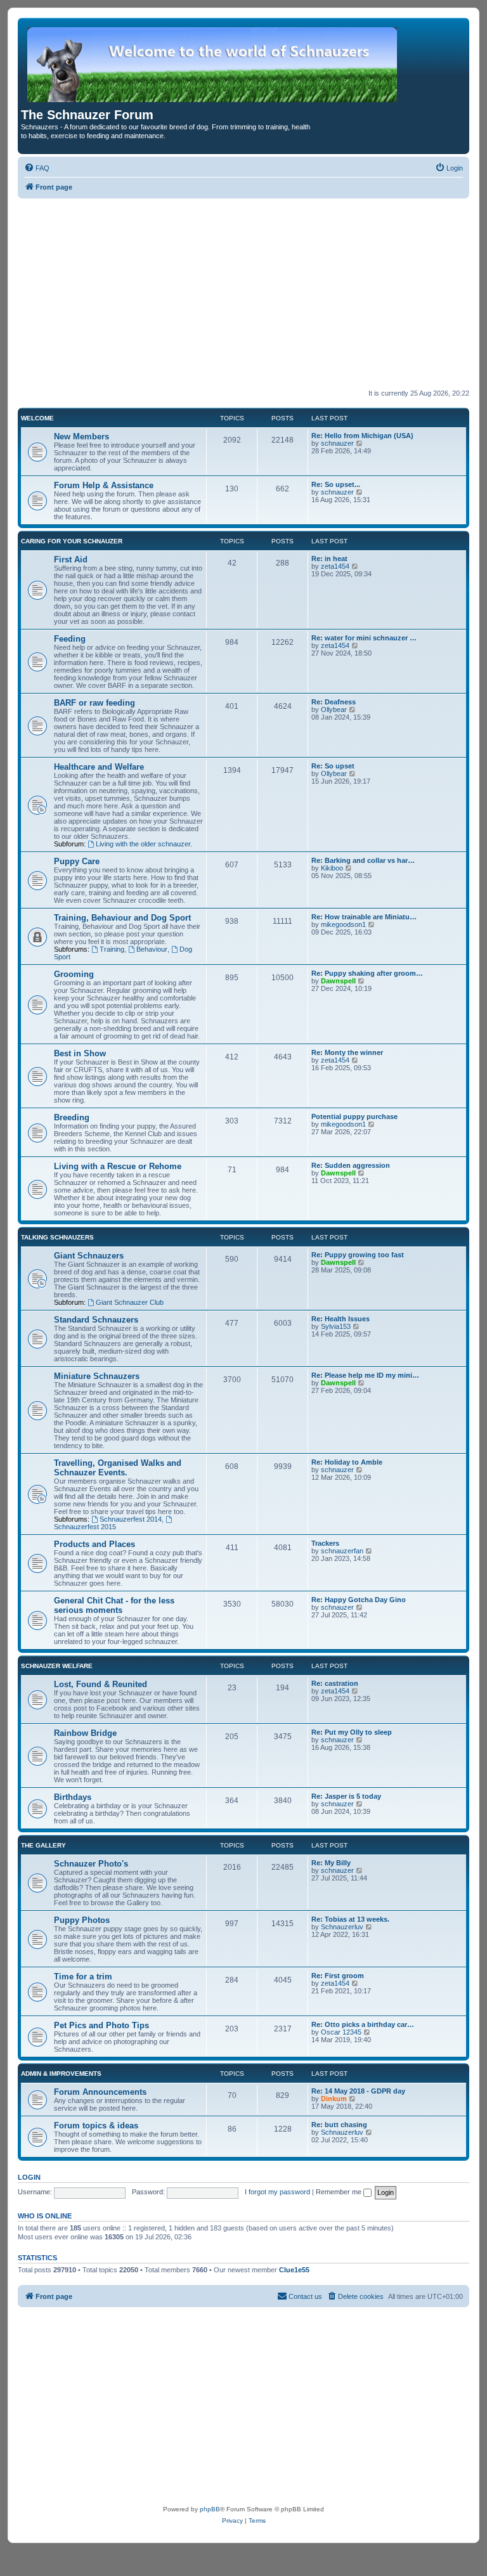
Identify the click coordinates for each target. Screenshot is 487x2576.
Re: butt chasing (339, 2125)
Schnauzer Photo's (91, 1864)
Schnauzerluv (342, 1927)
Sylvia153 (336, 1326)
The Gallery (43, 1845)
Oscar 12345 (341, 2032)
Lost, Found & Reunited (101, 1684)
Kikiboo (332, 868)
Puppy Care (77, 861)
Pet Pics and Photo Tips (101, 2025)
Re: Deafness (334, 702)
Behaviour (152, 949)
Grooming (74, 974)
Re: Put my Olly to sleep (352, 1732)
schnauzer (337, 443)
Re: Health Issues (341, 1319)
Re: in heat (329, 559)
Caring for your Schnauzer (72, 541)
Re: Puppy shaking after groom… (367, 973)
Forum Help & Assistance (104, 485)
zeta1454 (335, 566)
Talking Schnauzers (57, 1237)
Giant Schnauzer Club (130, 1302)
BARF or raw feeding (94, 703)
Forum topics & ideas (96, 2126)
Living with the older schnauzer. (144, 844)
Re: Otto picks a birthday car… (363, 2024)
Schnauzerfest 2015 (85, 1527)
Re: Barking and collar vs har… (363, 860)
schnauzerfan (342, 1551)
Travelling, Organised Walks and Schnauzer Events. (118, 1468)
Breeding (72, 1117)
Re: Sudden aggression (351, 1165)
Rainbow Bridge (85, 1733)
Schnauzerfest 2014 (131, 1519)
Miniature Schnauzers (97, 1376)
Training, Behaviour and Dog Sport (122, 918)
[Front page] (213, 64)
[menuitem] (37, 168)
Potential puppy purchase (354, 1116)
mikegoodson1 (343, 924)
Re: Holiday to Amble (347, 1462)
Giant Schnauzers (89, 1256)
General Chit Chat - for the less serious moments (114, 1605)
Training (112, 949)
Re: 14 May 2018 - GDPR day (358, 2091)
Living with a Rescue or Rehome (118, 1166)
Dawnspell (338, 981)
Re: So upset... (336, 484)
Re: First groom (338, 1976)
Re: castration (335, 1683)
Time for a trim (83, 1977)
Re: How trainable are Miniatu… (364, 917)
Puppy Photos (82, 1920)
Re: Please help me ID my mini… (365, 1375)
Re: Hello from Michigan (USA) (362, 436)
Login (29, 2177)
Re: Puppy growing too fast (358, 1255)
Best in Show (80, 1053)
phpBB (210, 2509)
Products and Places (94, 1544)
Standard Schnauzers (96, 1320)
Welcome (37, 418)
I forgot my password (277, 2192)
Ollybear (334, 709)
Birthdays (73, 1797)
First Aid (71, 560)
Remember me (340, 2192)
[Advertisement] (243, 294)
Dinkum (334, 2099)
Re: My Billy (331, 1863)
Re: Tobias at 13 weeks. (350, 1919)
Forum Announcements (100, 2092)
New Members (81, 437)
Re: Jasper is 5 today (346, 1796)
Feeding (70, 639)
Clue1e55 (294, 2270)
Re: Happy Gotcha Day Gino (359, 1600)
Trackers (325, 1543)
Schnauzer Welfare (57, 1666)
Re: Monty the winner (347, 1052)
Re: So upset (333, 766)
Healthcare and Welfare (99, 767)
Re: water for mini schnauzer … (364, 638)
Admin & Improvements (61, 2074)
